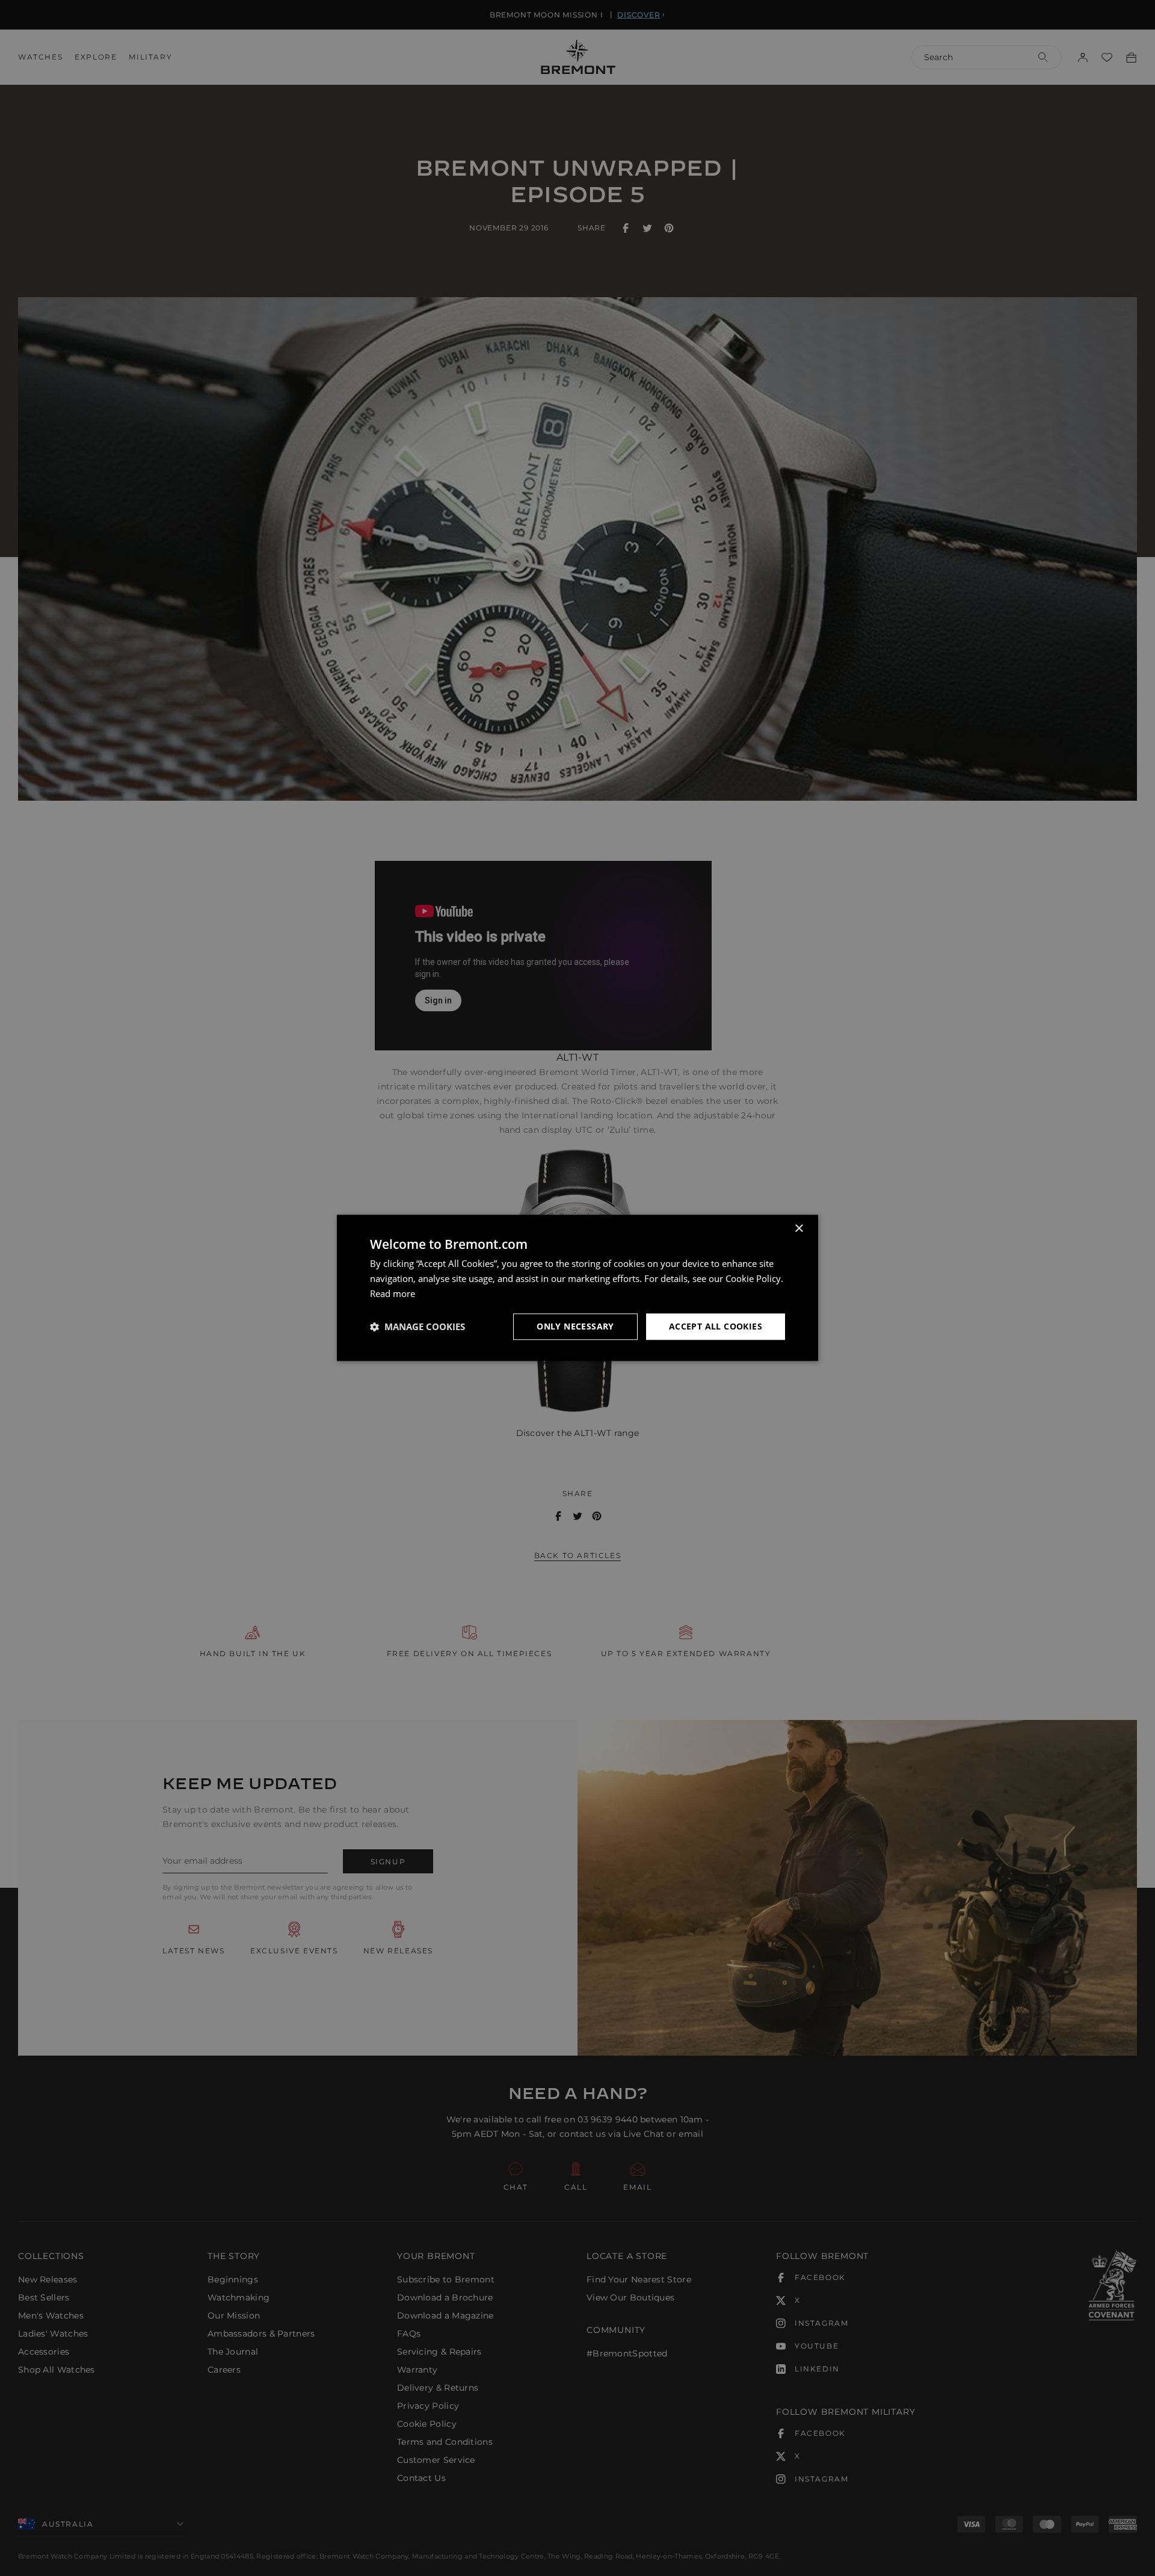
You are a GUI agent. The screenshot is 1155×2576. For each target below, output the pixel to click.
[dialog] (577, 1288)
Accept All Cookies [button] (716, 1326)
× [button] (799, 1229)
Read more (393, 1293)
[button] (417, 1327)
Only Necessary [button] (575, 1326)
